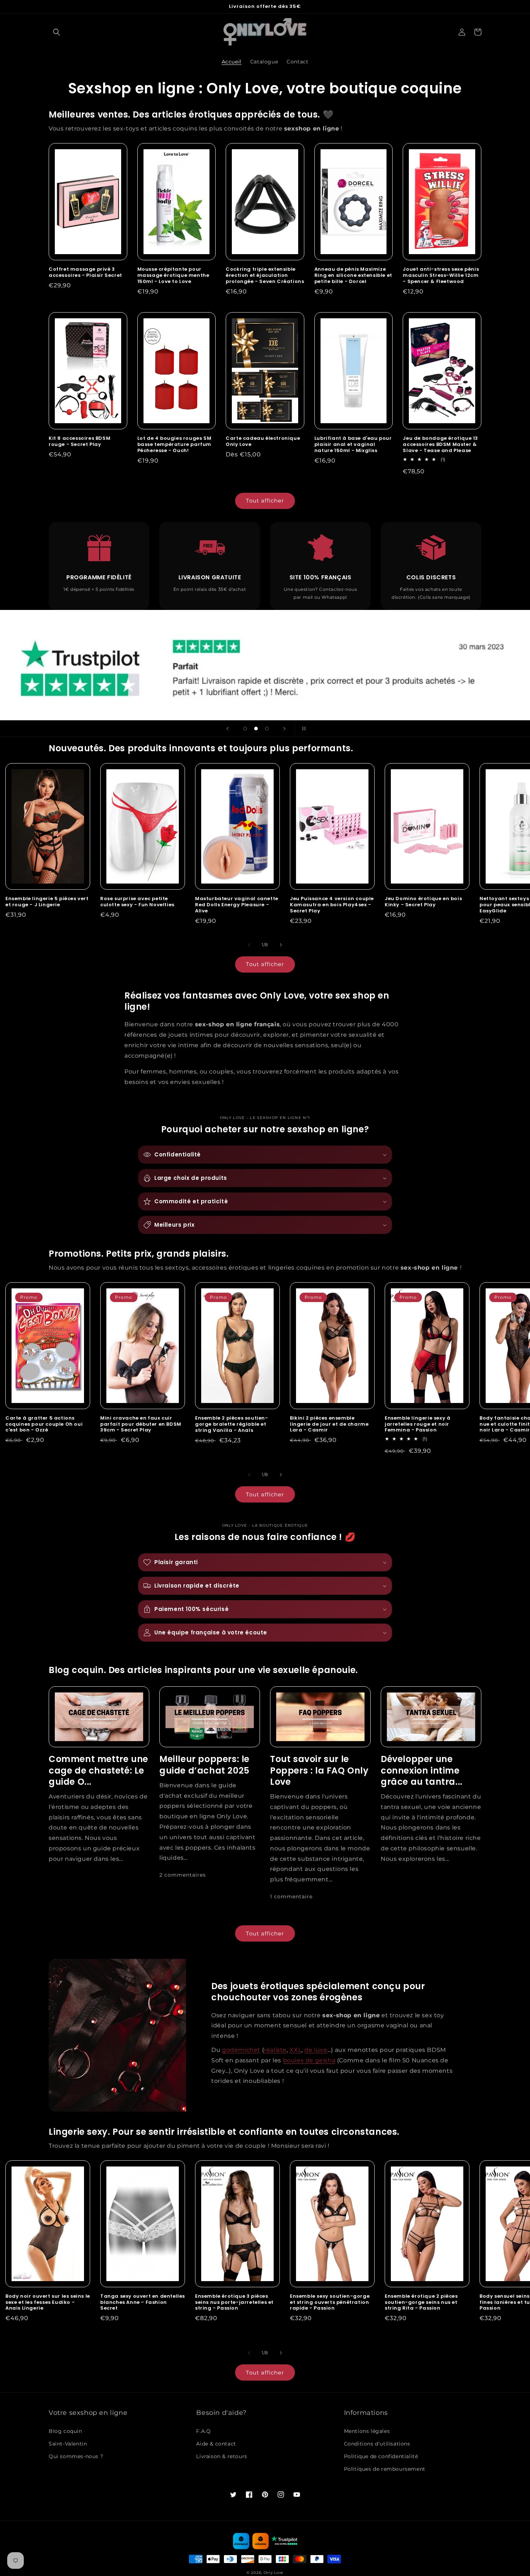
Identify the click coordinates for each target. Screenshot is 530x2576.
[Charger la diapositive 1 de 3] (245, 729)
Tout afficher (265, 501)
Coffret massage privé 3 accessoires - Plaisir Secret (85, 273)
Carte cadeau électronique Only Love (263, 442)
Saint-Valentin (68, 2444)
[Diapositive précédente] (228, 729)
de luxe (316, 2050)
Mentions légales (367, 2431)
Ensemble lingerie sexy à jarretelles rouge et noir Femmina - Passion (418, 1424)
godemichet (241, 2050)
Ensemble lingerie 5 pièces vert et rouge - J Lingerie (47, 902)
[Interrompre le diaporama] (302, 729)
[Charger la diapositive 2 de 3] (256, 729)
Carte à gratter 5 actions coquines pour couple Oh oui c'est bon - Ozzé (44, 1424)
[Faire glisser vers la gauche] (249, 945)
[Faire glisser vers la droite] (281, 945)
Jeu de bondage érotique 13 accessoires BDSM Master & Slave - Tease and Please (440, 445)
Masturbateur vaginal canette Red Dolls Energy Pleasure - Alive (237, 905)
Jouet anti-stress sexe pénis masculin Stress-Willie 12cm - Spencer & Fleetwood (441, 276)
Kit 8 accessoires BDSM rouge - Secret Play (79, 442)
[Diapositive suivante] (284, 729)
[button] (57, 32)
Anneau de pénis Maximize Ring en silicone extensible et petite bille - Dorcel (353, 276)
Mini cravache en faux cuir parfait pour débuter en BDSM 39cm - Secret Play (141, 1424)
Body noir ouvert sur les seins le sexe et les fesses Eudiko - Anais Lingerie (48, 2303)
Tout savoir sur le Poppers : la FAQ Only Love (319, 1770)
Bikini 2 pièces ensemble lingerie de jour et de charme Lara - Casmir (329, 1424)
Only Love (273, 2573)
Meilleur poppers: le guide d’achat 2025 (204, 1765)
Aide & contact (216, 2444)
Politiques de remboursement (385, 2469)
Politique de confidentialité (381, 2456)
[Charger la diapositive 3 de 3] (267, 729)
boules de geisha (309, 2060)
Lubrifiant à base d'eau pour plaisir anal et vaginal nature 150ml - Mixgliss (353, 445)
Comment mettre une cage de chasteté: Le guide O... (98, 1770)
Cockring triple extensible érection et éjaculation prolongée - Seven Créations (265, 276)
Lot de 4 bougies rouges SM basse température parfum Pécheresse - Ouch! (175, 445)
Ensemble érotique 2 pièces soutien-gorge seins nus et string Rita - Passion (421, 2303)
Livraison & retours (222, 2456)
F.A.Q (203, 2431)
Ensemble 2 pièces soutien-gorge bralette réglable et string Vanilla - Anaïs (232, 1424)
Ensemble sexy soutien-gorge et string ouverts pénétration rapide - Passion (330, 2303)
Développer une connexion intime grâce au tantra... (422, 1770)
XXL (295, 2050)
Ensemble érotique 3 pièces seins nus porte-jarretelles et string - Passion (234, 2303)
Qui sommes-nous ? (76, 2456)
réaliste (275, 2050)
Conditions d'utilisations (377, 2444)
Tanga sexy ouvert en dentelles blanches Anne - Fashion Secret (143, 2303)
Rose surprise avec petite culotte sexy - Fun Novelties (137, 902)
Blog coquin (65, 2431)
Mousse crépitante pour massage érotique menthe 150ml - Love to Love (173, 276)
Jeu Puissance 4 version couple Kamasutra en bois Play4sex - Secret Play (332, 905)
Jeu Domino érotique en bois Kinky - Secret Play (423, 902)
